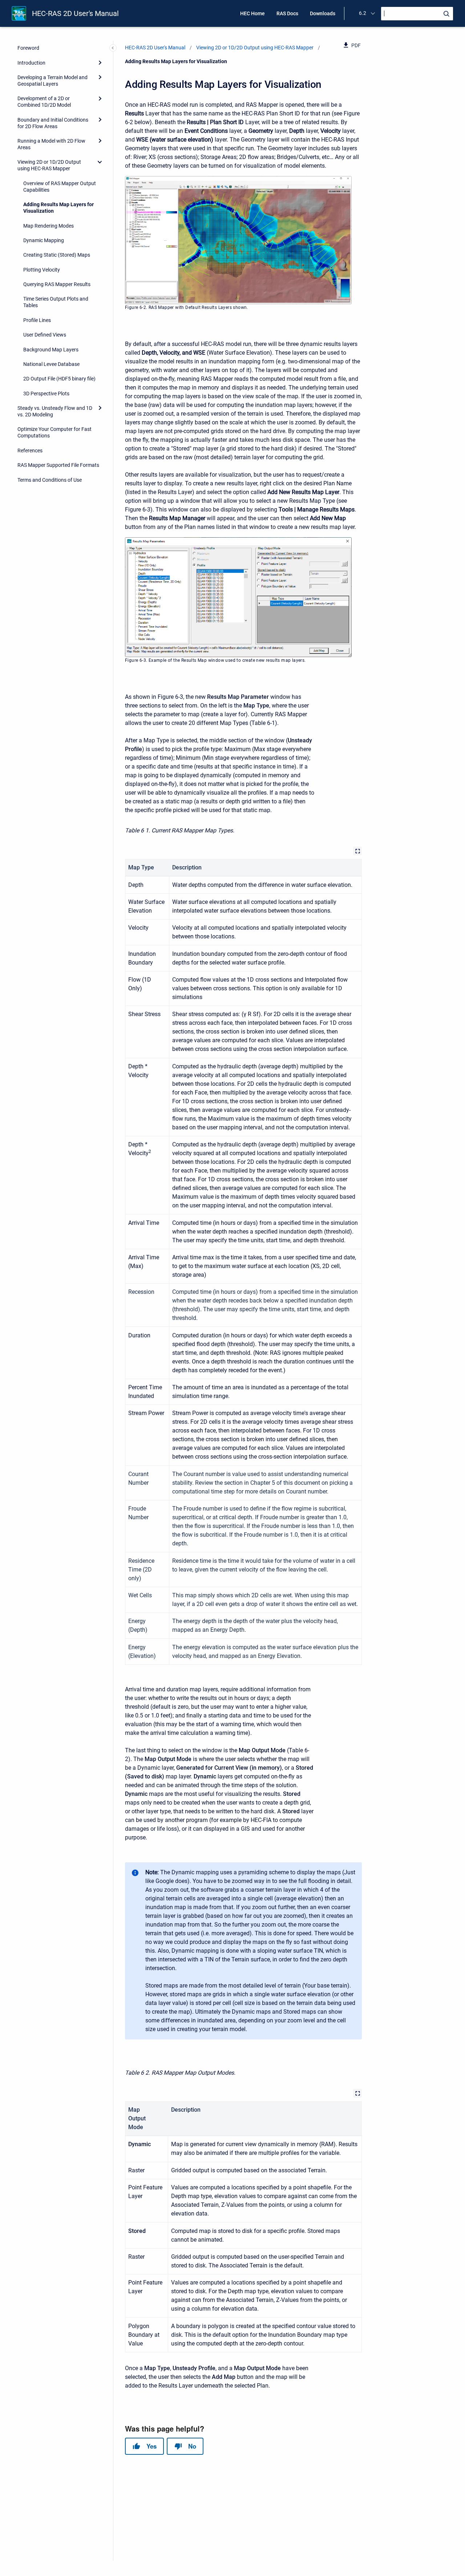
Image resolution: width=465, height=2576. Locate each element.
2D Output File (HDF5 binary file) (59, 379)
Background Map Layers (51, 350)
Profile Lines (37, 320)
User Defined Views (45, 335)
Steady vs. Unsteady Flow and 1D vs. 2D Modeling (55, 411)
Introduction (31, 63)
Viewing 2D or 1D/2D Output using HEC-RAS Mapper (49, 165)
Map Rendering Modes (48, 226)
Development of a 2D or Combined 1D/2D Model (44, 102)
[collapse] (100, 162)
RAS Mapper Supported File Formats (58, 465)
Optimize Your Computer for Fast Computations (54, 432)
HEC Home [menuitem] (252, 13)
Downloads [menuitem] (323, 13)
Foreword (28, 48)
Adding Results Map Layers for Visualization (58, 208)
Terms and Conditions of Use (50, 480)
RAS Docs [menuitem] (287, 13)
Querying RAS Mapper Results (57, 284)
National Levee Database (51, 364)
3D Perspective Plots (46, 394)
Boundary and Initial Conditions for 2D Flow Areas (53, 123)
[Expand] (100, 62)
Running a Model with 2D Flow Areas (51, 144)
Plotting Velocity (42, 270)
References (30, 451)
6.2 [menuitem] (363, 13)
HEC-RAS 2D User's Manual (75, 13)
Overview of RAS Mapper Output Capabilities (60, 187)
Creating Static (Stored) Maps (57, 255)
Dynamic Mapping (44, 240)
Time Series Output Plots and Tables (56, 302)
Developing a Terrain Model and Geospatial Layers (52, 81)
